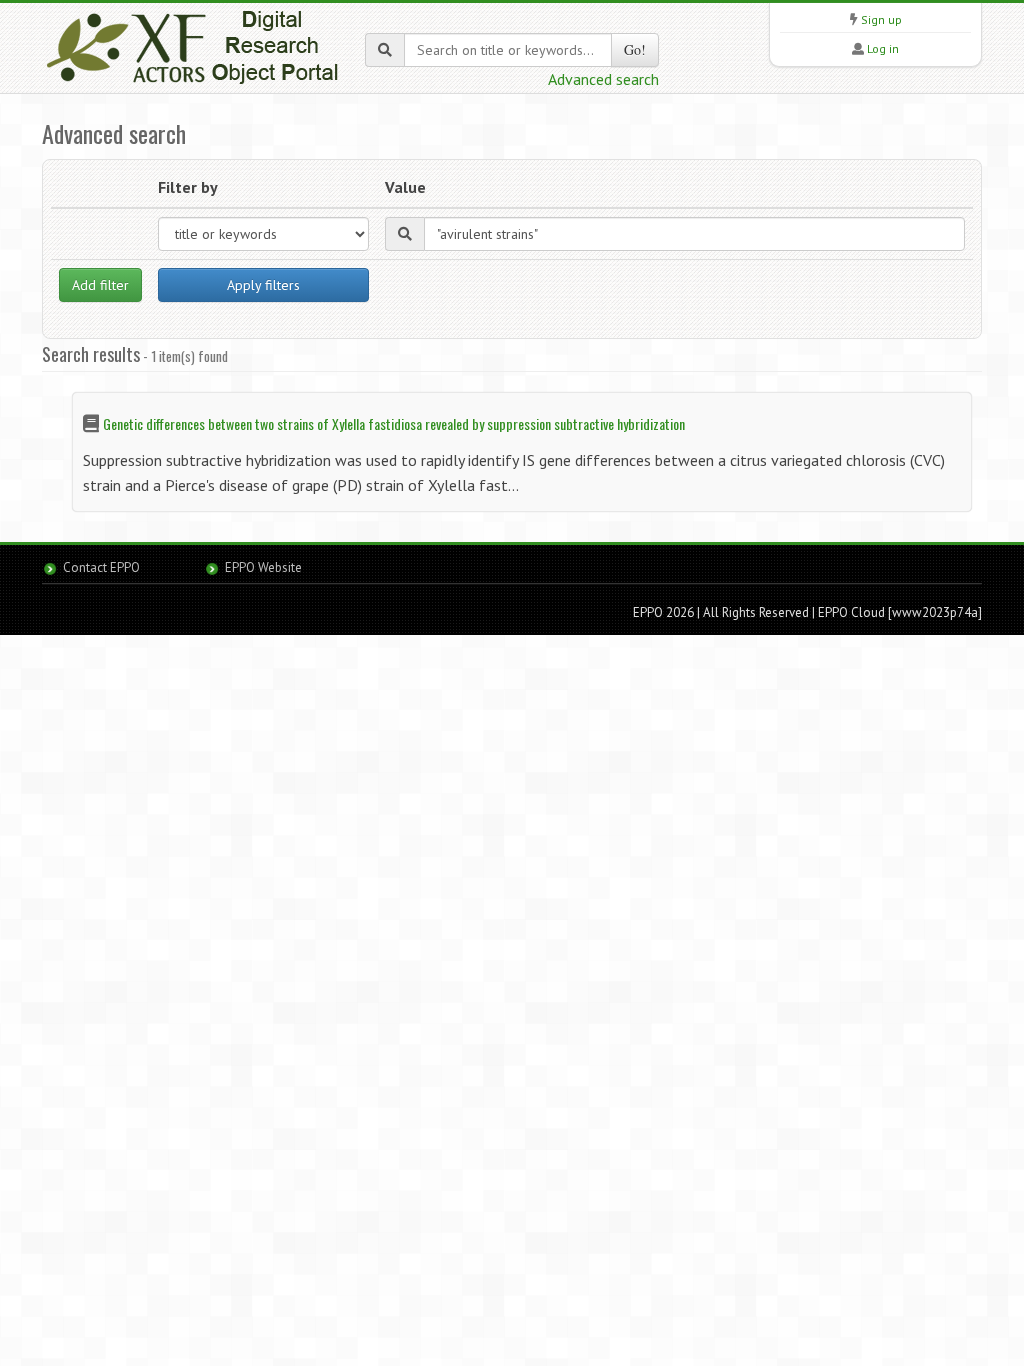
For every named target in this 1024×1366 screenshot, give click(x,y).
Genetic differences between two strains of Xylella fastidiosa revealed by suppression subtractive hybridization (394, 423)
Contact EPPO (101, 567)
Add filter (100, 285)
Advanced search (603, 79)
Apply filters (263, 285)
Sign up (881, 19)
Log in (883, 48)
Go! (635, 49)
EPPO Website (263, 567)
